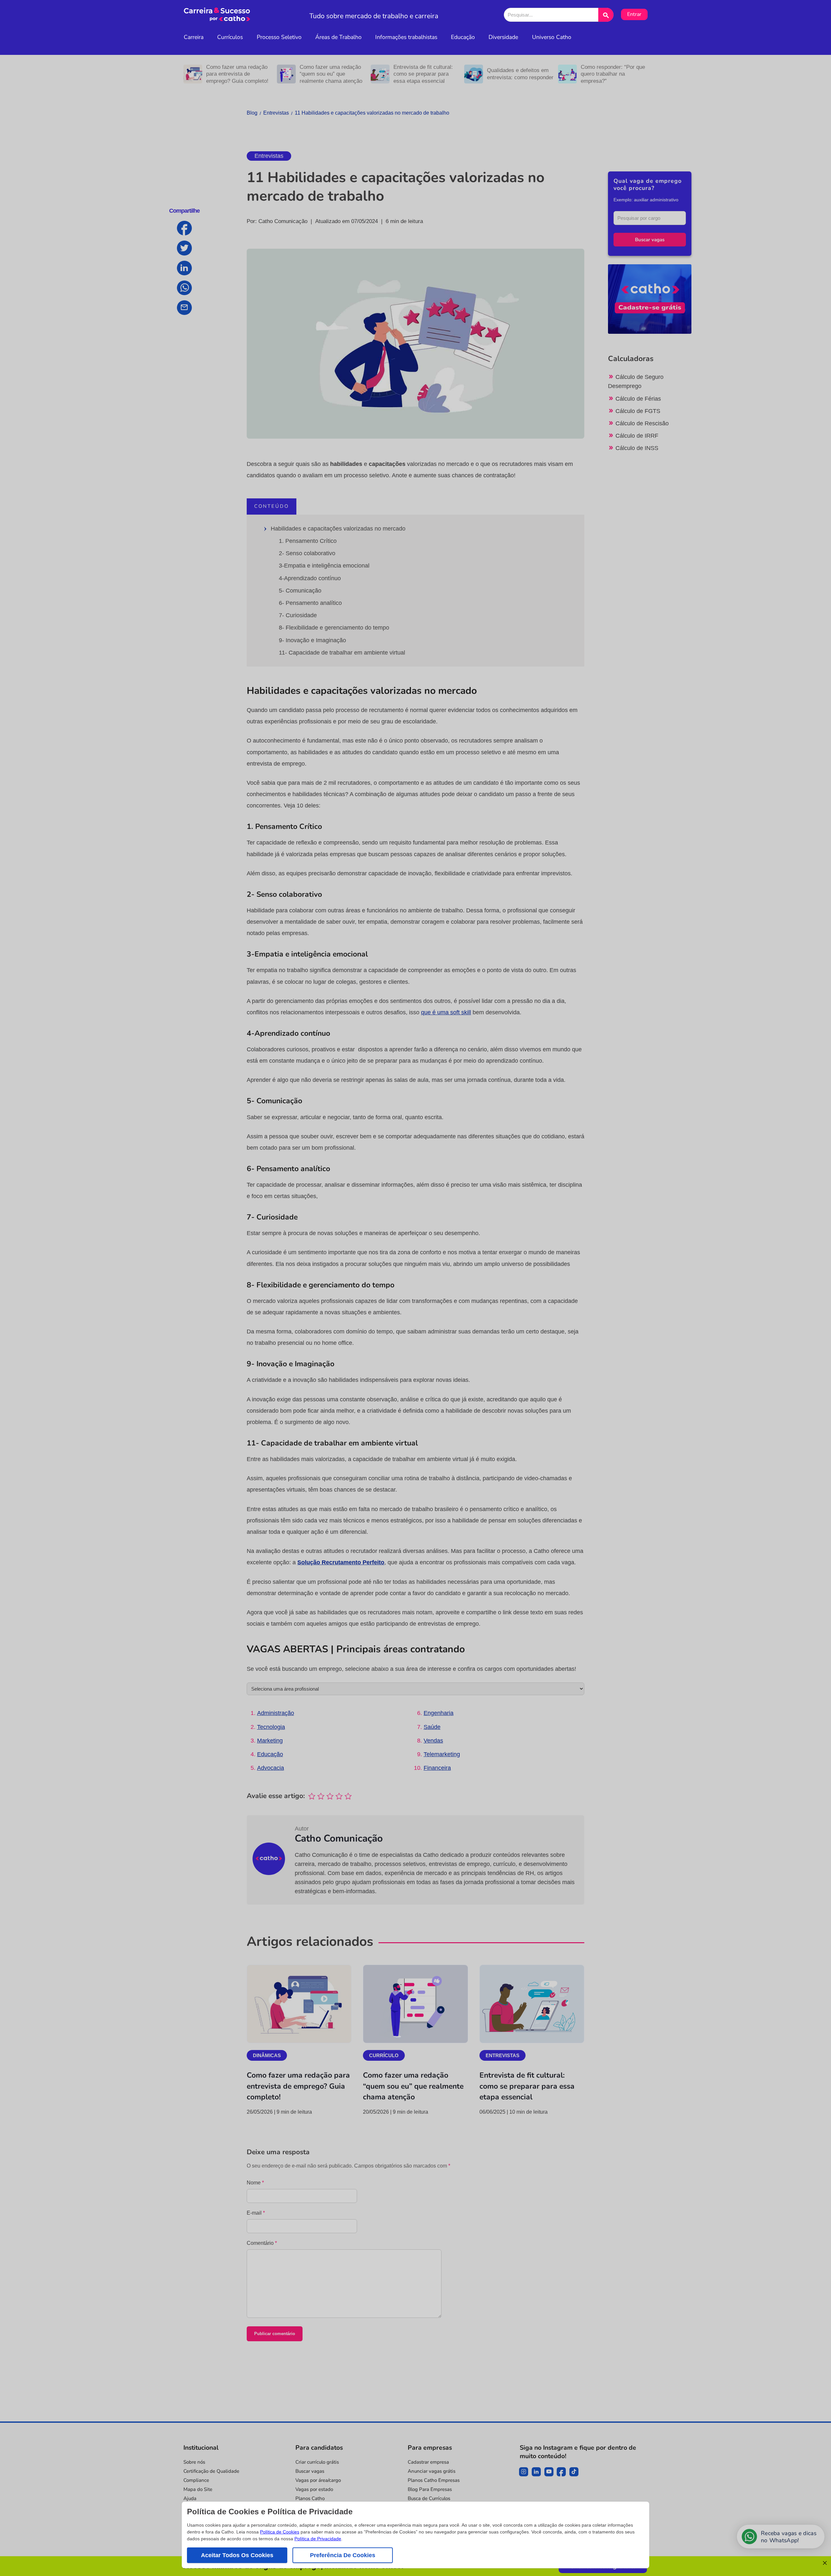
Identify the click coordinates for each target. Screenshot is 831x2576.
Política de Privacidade (318, 2539)
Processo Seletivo (279, 37)
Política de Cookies (280, 2532)
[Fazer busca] (606, 15)
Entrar (634, 14)
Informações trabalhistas (406, 37)
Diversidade (503, 37)
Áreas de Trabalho (338, 37)
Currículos (230, 37)
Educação (463, 37)
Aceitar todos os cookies (237, 2555)
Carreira (194, 37)
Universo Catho (552, 37)
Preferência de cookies (343, 2555)
